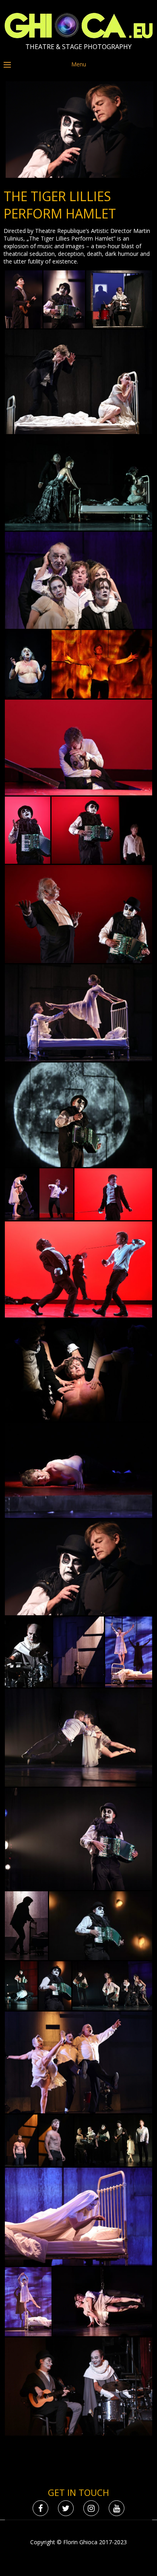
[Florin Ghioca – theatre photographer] (79, 36)
